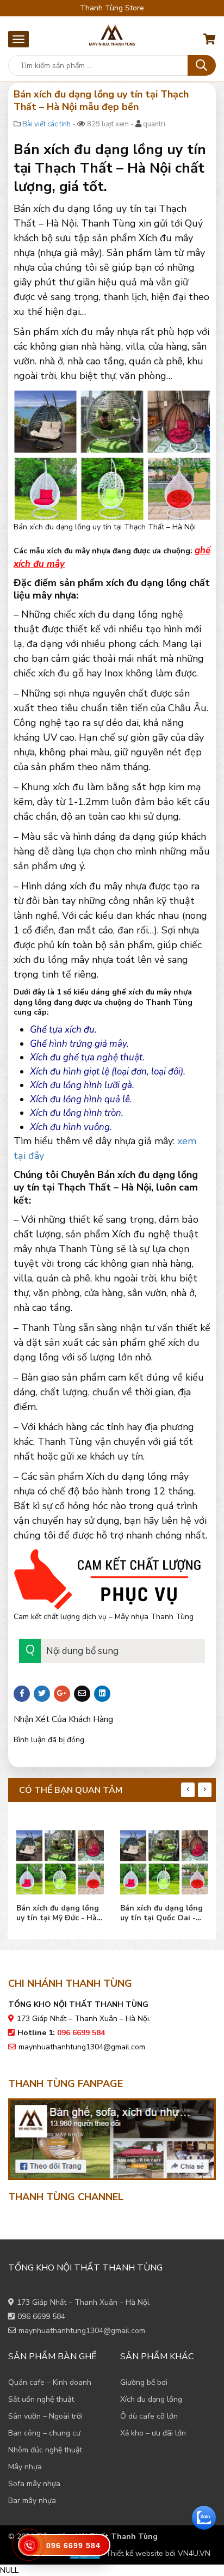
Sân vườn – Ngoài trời (45, 2416)
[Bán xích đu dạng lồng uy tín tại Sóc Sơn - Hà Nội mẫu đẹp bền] (164, 1860)
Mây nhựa (25, 2467)
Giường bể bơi (144, 2382)
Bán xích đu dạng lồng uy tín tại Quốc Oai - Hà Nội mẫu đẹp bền (58, 1913)
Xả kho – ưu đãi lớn (153, 2433)
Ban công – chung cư (44, 2433)
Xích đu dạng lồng (151, 2399)
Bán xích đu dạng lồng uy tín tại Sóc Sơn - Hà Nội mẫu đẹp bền (162, 1913)
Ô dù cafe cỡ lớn (149, 2416)
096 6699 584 (41, 2316)
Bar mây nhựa (32, 2501)
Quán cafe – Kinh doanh (50, 2382)
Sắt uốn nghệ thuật (41, 2399)
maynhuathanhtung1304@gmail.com (82, 2047)
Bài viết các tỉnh (46, 124)
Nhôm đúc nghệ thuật (45, 2450)
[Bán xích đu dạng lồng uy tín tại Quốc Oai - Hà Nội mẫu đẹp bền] (60, 1860)
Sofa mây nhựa (34, 2484)
